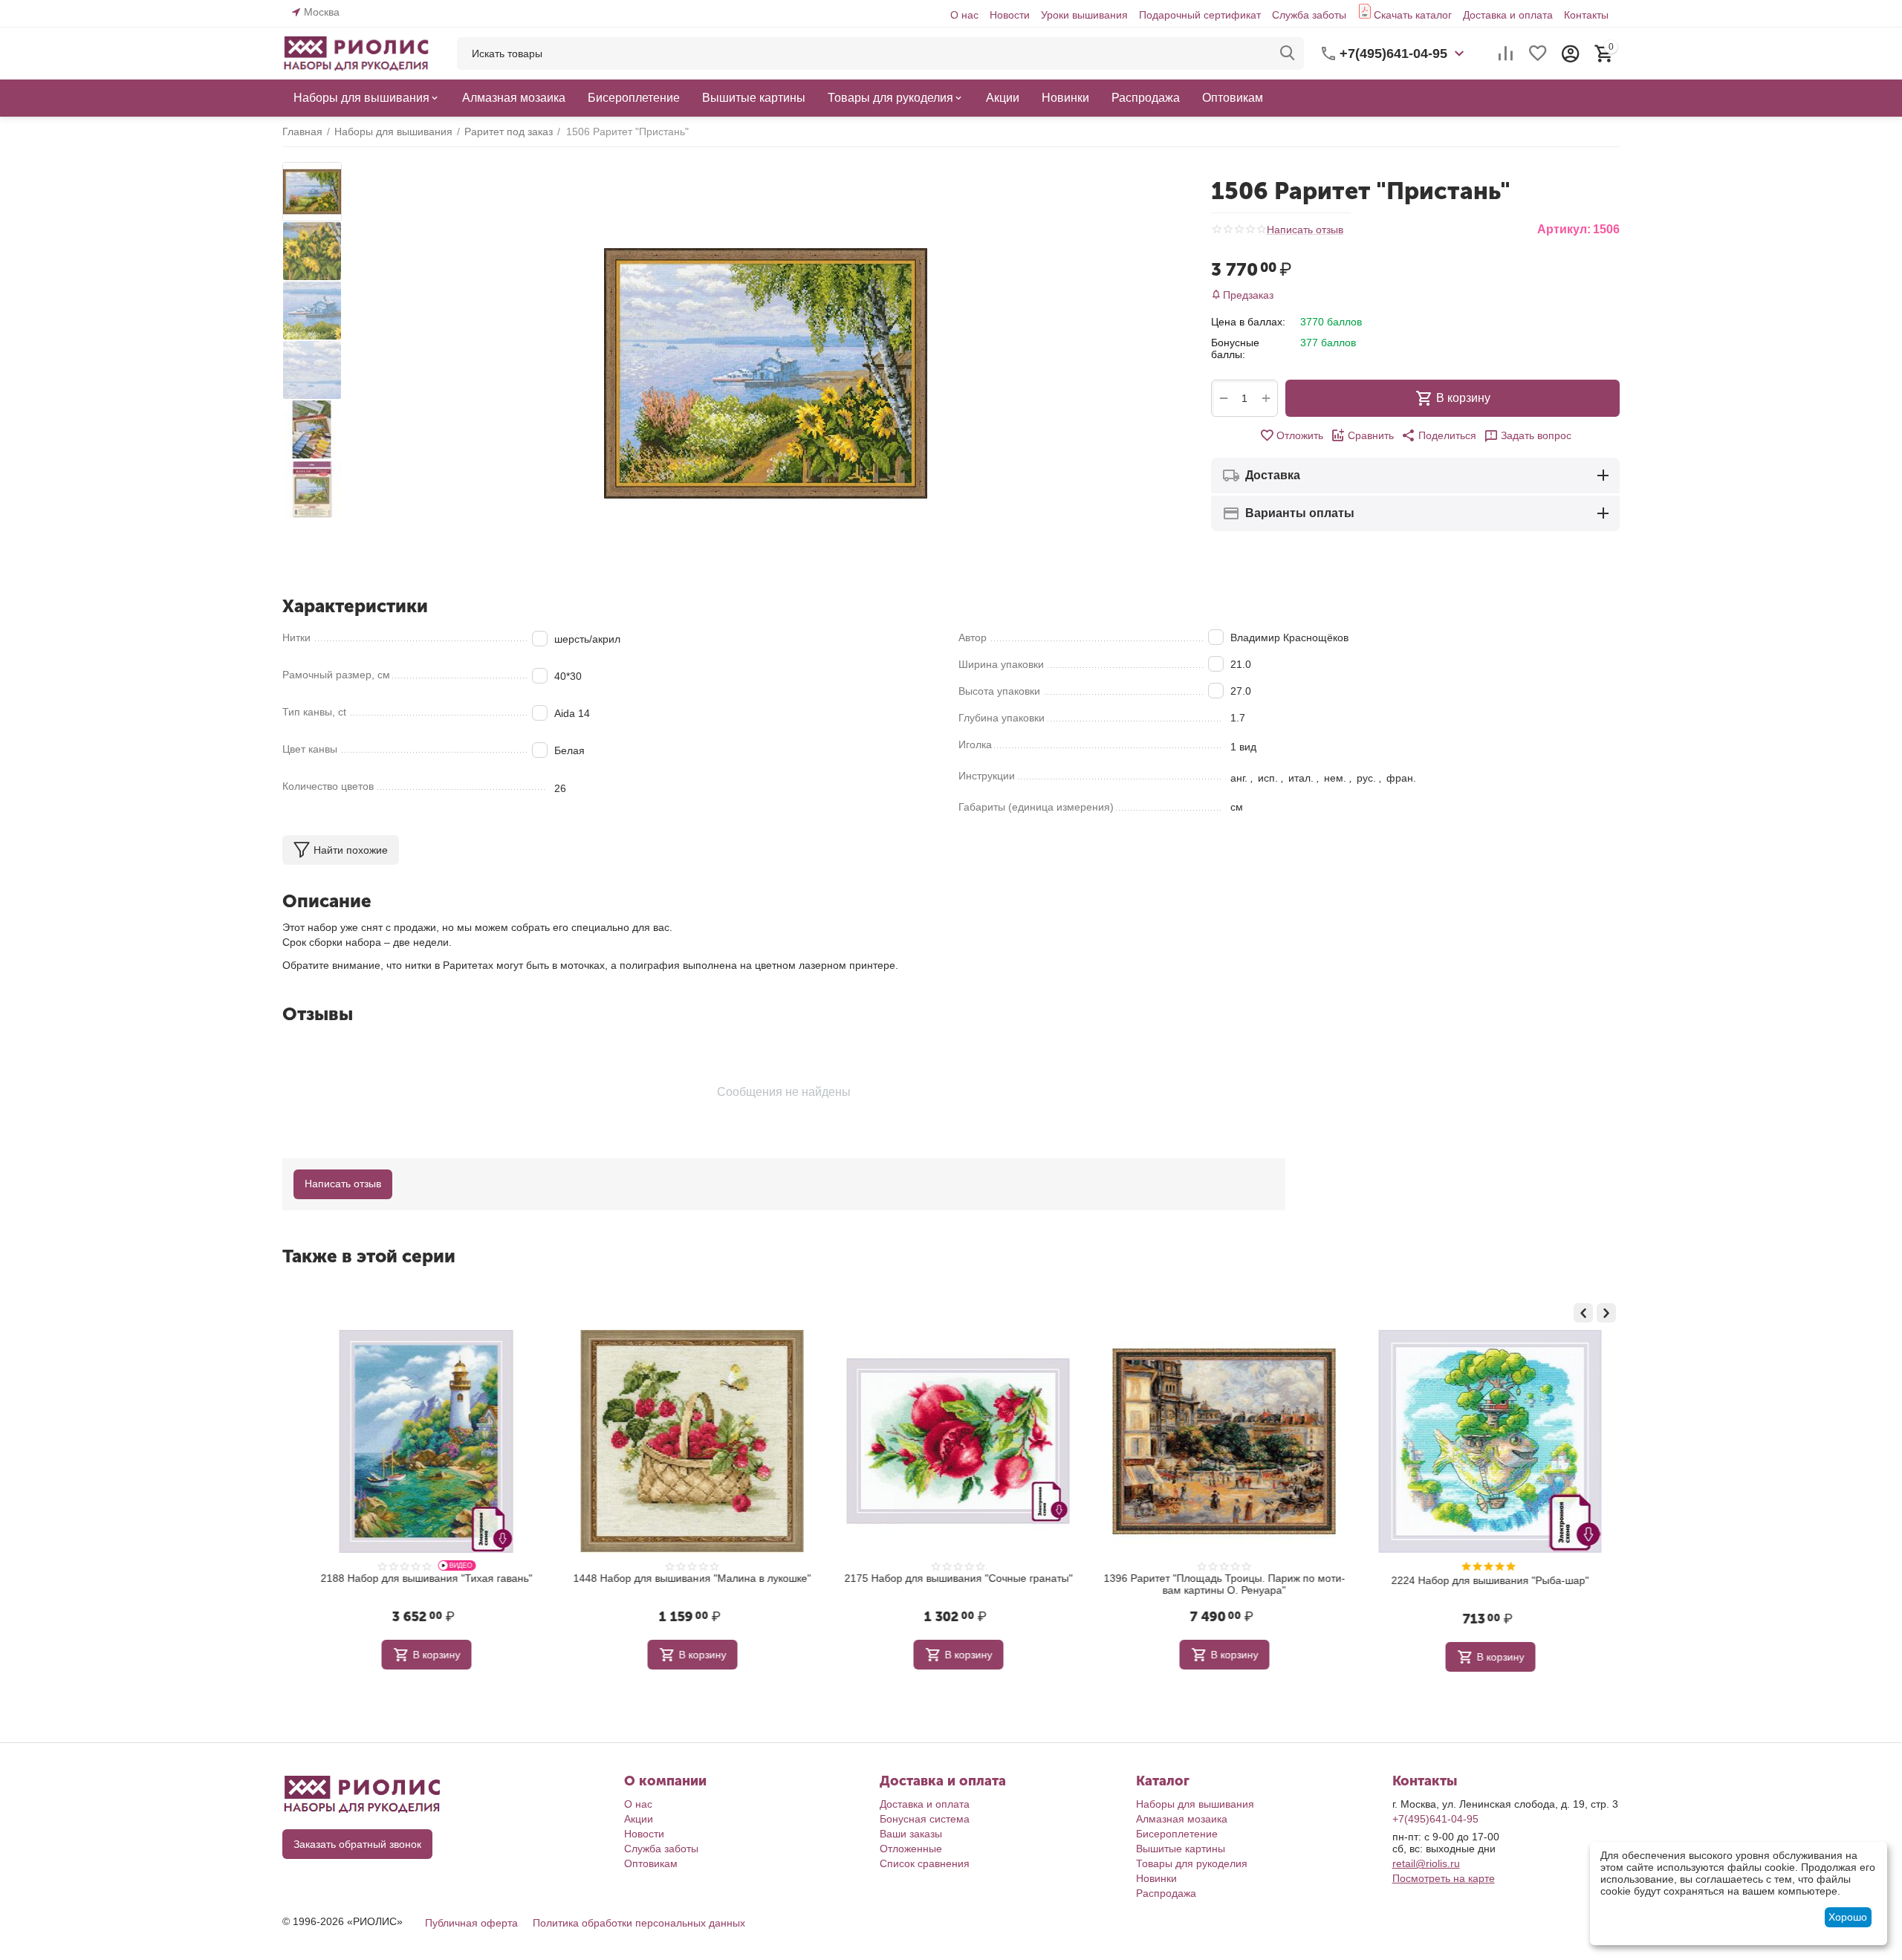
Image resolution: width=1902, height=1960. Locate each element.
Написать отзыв (1305, 230)
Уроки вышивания (1084, 15)
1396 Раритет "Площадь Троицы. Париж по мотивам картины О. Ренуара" (1217, 1584)
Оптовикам (651, 1863)
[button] (1439, 435)
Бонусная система (925, 1819)
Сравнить (1371, 435)
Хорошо (1848, 1917)
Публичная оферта (471, 1923)
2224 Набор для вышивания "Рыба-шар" (1483, 1580)
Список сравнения (925, 1863)
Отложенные (911, 1849)
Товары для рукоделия (1192, 1863)
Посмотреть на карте (1444, 1878)
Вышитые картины (1181, 1849)
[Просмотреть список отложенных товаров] (1538, 53)
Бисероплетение (1177, 1834)
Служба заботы (1309, 15)
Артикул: (1564, 229)
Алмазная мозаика (1182, 1819)
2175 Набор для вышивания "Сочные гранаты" (951, 1578)
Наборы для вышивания (1195, 1804)
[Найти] (1288, 53)
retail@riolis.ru (1426, 1863)
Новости (1010, 15)
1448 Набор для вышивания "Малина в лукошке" (685, 1578)
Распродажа (1166, 1893)
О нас (964, 15)
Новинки (1156, 1878)
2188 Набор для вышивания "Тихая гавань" (419, 1578)
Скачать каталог (1413, 15)
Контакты (1586, 15)
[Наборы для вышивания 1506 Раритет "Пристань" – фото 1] (765, 373)
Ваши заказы (911, 1834)
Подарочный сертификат (1200, 15)
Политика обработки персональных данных (639, 1923)
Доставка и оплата (1508, 15)
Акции (639, 1819)
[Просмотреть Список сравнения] (1505, 53)
